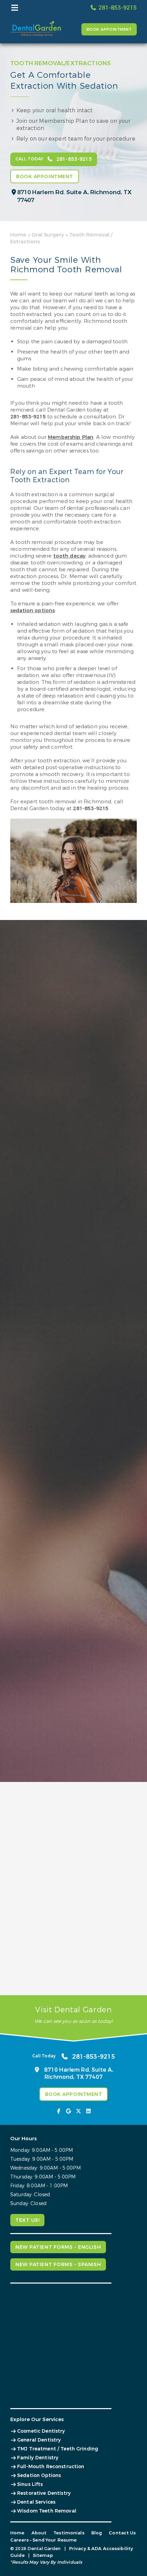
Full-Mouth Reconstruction (51, 2467)
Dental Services (36, 2502)
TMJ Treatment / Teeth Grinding (58, 2449)
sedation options (32, 610)
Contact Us (122, 2533)
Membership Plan (71, 437)
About (39, 2533)
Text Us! (27, 2220)
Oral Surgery (48, 235)
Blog (97, 2533)
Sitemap (43, 2555)
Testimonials (69, 2533)
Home (18, 235)
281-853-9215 (28, 417)
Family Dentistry (38, 2458)
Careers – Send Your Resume (43, 2540)
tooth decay (70, 556)
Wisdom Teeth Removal (47, 2511)
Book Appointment (109, 30)
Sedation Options (39, 2476)
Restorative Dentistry (44, 2493)
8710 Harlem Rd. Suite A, (74, 196)
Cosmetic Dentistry (41, 2431)
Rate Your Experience (40, 1796)
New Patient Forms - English (58, 2247)
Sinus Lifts (30, 2484)
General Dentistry (39, 2440)
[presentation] (59, 2111)
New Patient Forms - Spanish (58, 2265)
